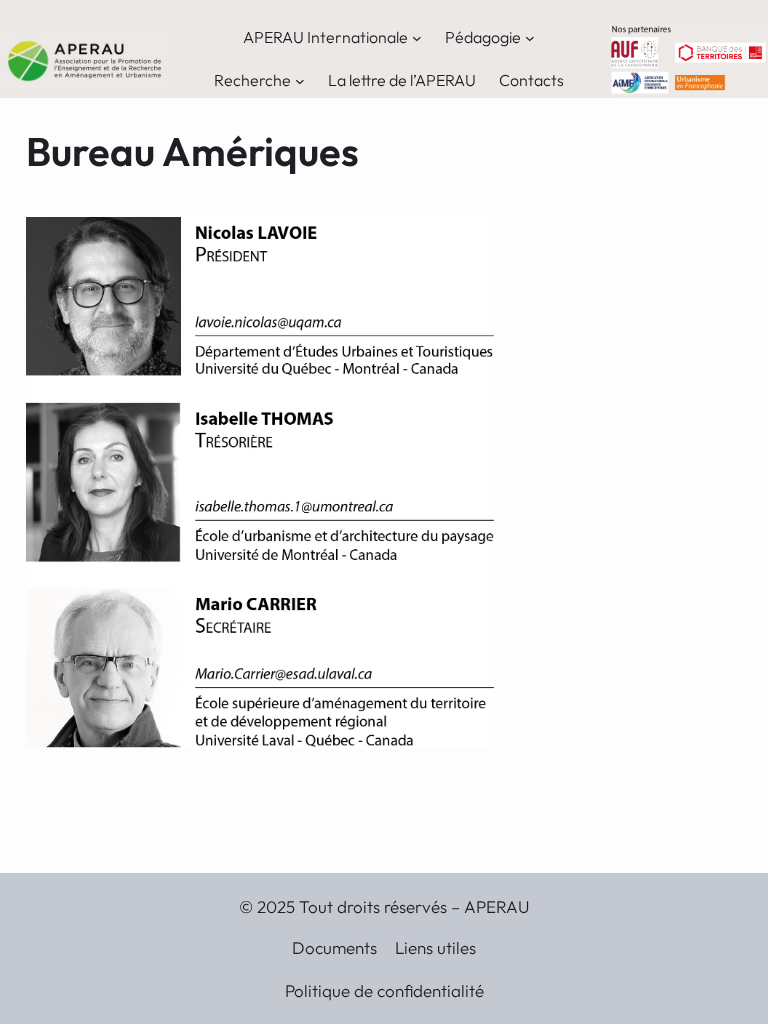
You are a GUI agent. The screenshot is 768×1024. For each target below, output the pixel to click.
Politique (319, 990)
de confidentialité (419, 990)
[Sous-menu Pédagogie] (530, 38)
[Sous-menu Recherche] (300, 80)
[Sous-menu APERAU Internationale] (417, 38)
